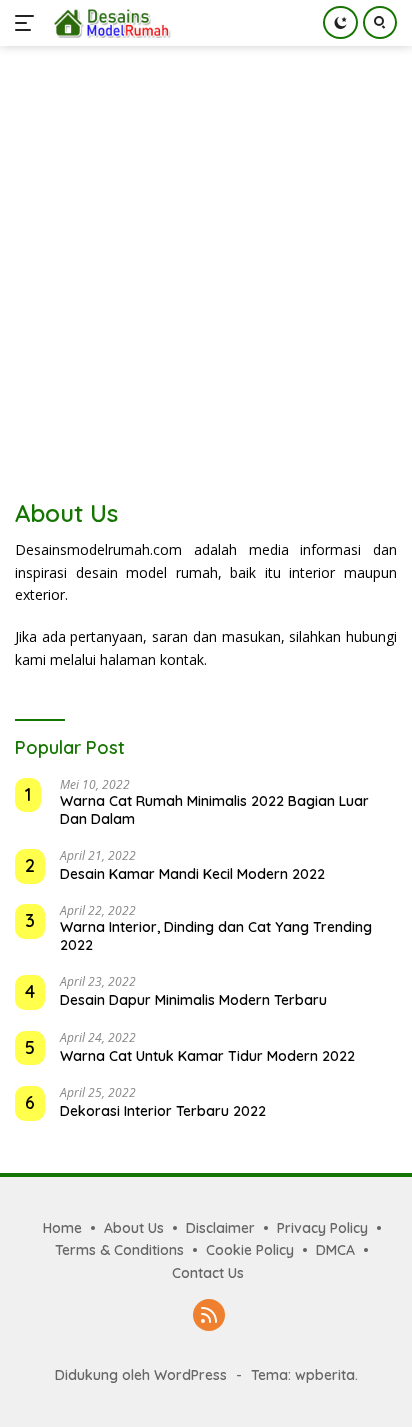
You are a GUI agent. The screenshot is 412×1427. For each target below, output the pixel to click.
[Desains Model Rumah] (109, 23)
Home (62, 1228)
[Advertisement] (206, 262)
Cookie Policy (250, 1250)
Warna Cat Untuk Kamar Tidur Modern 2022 (207, 1056)
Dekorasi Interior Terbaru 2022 (163, 1111)
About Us (134, 1228)
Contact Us (208, 1273)
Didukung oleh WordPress (141, 1375)
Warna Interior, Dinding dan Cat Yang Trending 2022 (216, 936)
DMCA (335, 1250)
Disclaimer (220, 1228)
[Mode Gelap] (340, 22)
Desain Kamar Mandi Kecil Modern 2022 (192, 874)
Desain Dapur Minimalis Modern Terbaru (193, 1000)
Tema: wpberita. (304, 1375)
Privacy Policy (322, 1228)
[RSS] (209, 1316)
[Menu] (28, 23)
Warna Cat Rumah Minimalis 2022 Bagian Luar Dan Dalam (214, 810)
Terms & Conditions (119, 1250)
